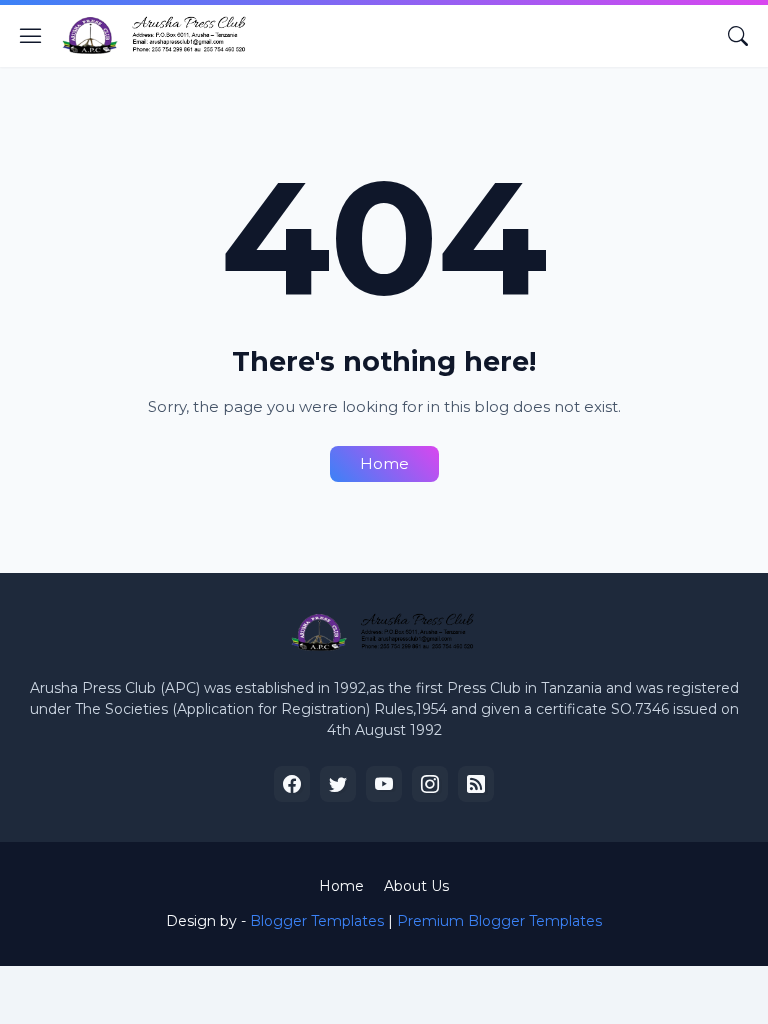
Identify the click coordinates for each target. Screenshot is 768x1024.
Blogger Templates (317, 921)
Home (384, 463)
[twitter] (338, 784)
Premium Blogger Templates (499, 921)
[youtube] (384, 784)
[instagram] (430, 784)
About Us (416, 886)
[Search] (738, 36)
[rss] (476, 784)
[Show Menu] (31, 36)
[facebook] (292, 784)
